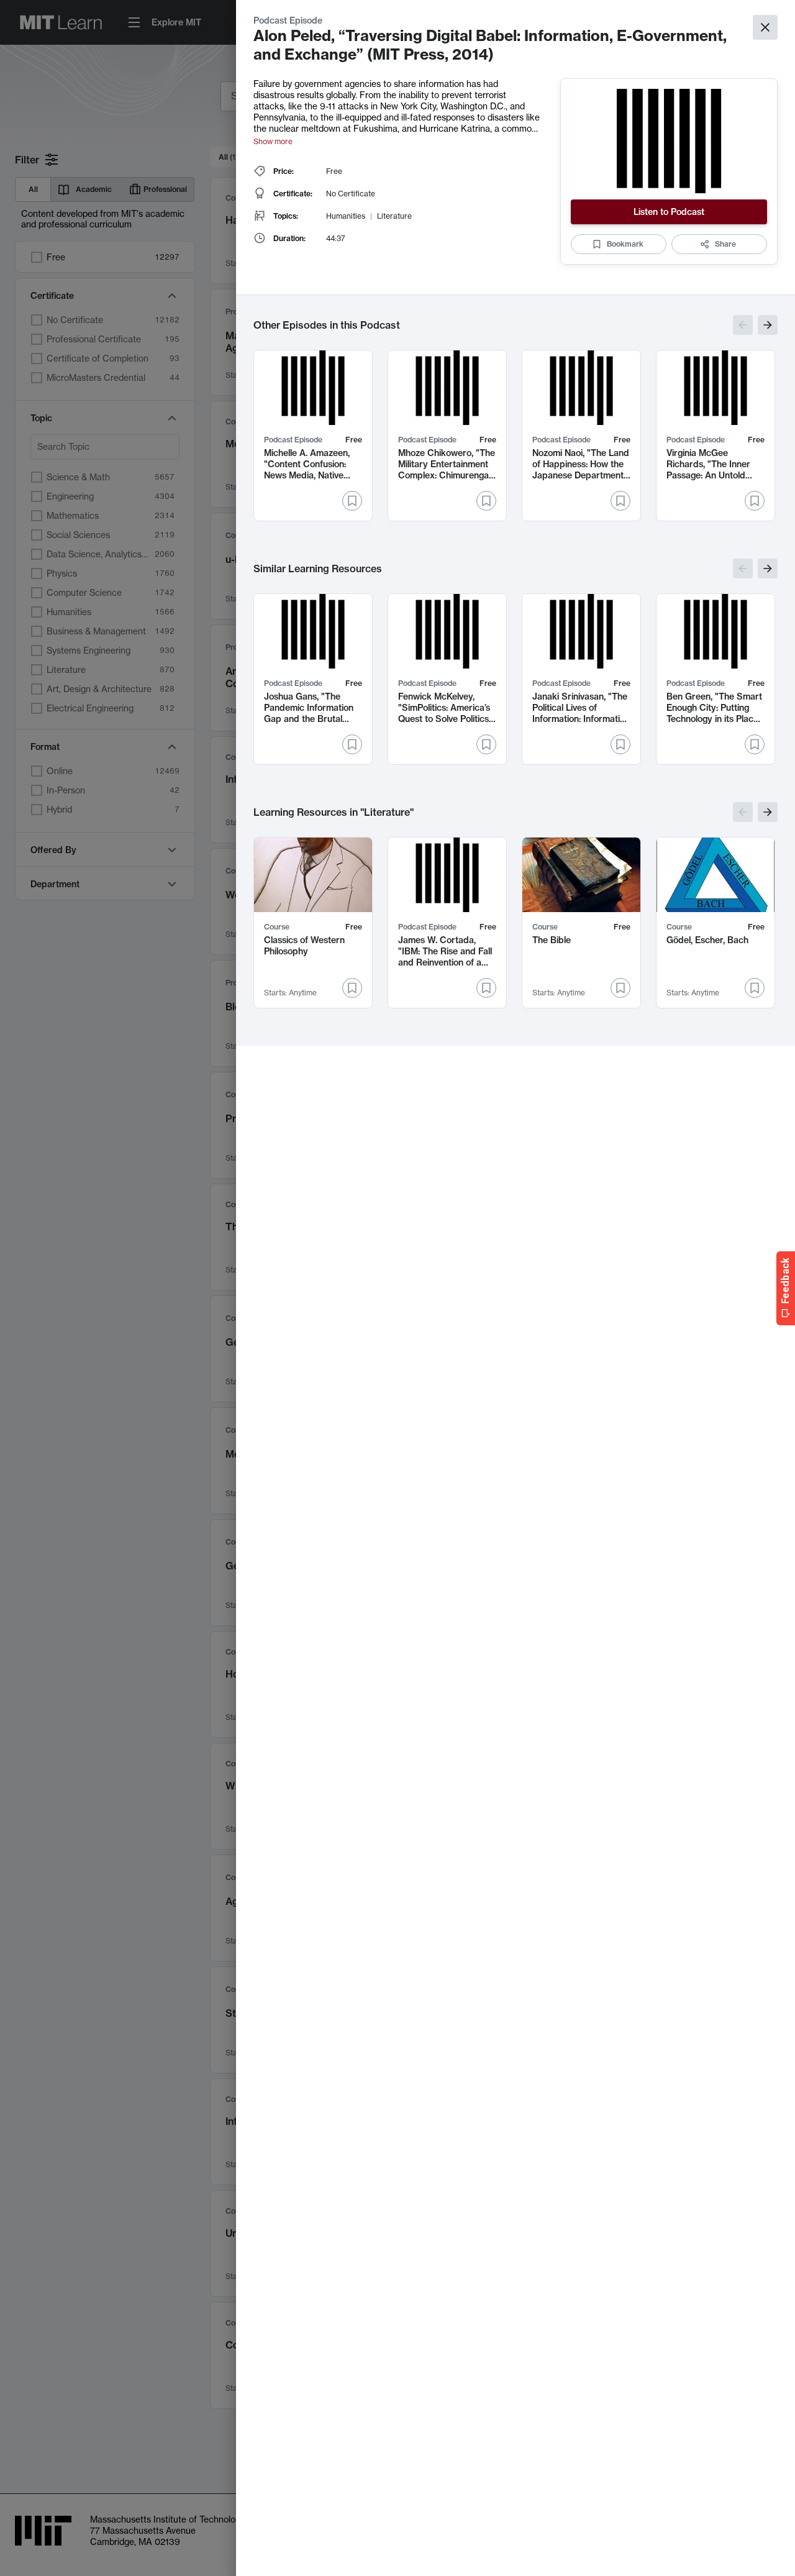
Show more (273, 141)
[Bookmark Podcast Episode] (352, 501)
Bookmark (625, 244)
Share (725, 244)
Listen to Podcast (669, 212)
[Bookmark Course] (352, 988)
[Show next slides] (768, 325)
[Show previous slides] (743, 325)
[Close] (765, 27)
